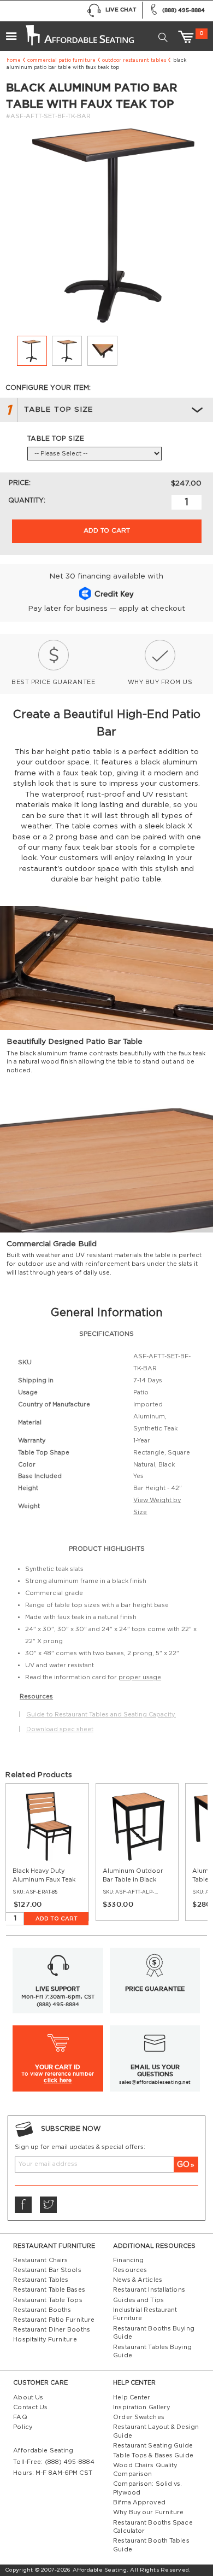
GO (183, 2165)
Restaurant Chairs (40, 2260)
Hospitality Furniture (45, 2340)
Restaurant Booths (42, 2310)
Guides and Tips (138, 2300)
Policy (23, 2427)
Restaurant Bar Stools (47, 2270)
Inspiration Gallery (141, 2407)
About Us (28, 2397)
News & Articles (138, 2280)
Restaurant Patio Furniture (54, 2320)
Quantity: (27, 500)
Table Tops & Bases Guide (153, 2455)
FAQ (20, 2417)
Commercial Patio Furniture (61, 60)
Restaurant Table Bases (49, 2290)
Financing (128, 2260)
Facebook (23, 2205)
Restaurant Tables (41, 2280)
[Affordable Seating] (79, 32)
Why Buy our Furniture (148, 2512)
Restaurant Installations (149, 2290)
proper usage (140, 1677)
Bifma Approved (139, 2502)
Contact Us (30, 2407)
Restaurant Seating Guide (153, 2446)
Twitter (48, 2205)
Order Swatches (139, 2417)
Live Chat (121, 10)
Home (14, 60)
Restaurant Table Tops (48, 2300)
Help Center (132, 2397)
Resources (130, 2270)
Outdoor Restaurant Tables (134, 60)
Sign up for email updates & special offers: (80, 2147)
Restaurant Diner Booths (52, 2330)
